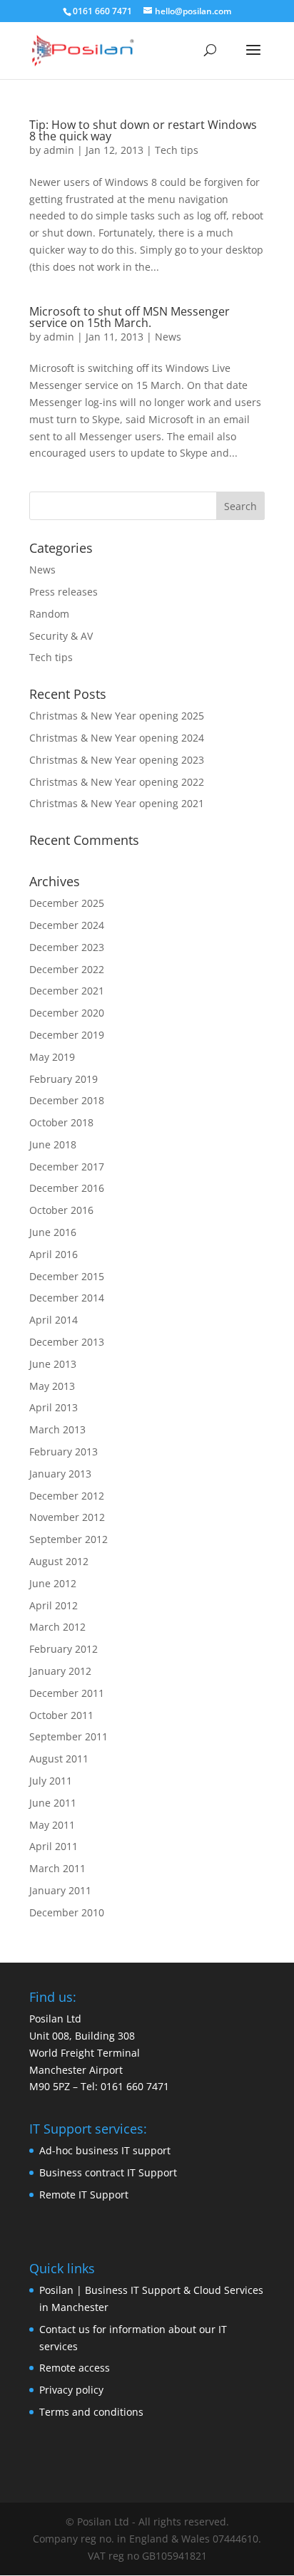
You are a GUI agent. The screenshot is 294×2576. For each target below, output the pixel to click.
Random (49, 614)
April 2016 (54, 1254)
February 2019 (64, 1079)
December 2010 (67, 1912)
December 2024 (67, 925)
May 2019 (52, 1057)
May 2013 (52, 1386)
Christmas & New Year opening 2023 (117, 760)
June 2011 (53, 1803)
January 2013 (60, 1474)
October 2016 (61, 1210)
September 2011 (69, 1736)
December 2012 (67, 1496)
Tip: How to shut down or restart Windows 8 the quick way (143, 130)
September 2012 (69, 1539)
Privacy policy (71, 2390)
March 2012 (57, 1627)
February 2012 (64, 1649)
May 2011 (52, 1825)
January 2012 (60, 1671)
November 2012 (67, 1517)
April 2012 (54, 1605)
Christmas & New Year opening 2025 (117, 716)
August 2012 (59, 1561)
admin (59, 150)
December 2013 (67, 1342)
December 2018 (67, 1100)
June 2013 (53, 1364)
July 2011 (51, 1781)
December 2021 (67, 991)
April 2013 (54, 1407)
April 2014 (54, 1320)
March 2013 (57, 1429)
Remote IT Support (84, 2195)
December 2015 (67, 1276)
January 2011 (60, 1890)
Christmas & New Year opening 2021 (117, 803)
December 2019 (67, 1035)
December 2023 (67, 947)
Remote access (75, 2368)
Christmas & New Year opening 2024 (117, 738)
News (168, 337)
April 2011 (54, 1846)
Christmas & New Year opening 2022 (117, 782)
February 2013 (64, 1451)
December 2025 (67, 903)
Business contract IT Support (108, 2172)
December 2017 (67, 1167)
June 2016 (53, 1232)
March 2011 (57, 1868)
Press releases (64, 592)
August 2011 (59, 1759)
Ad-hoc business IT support (105, 2150)
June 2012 (53, 1583)
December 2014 (67, 1298)
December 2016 (67, 1188)
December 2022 (67, 969)
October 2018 (61, 1122)
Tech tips (177, 150)
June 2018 (53, 1144)
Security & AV (61, 636)
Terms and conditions (91, 2412)
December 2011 (67, 1693)
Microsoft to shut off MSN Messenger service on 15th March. (130, 317)
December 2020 (67, 1013)
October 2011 (61, 1715)
